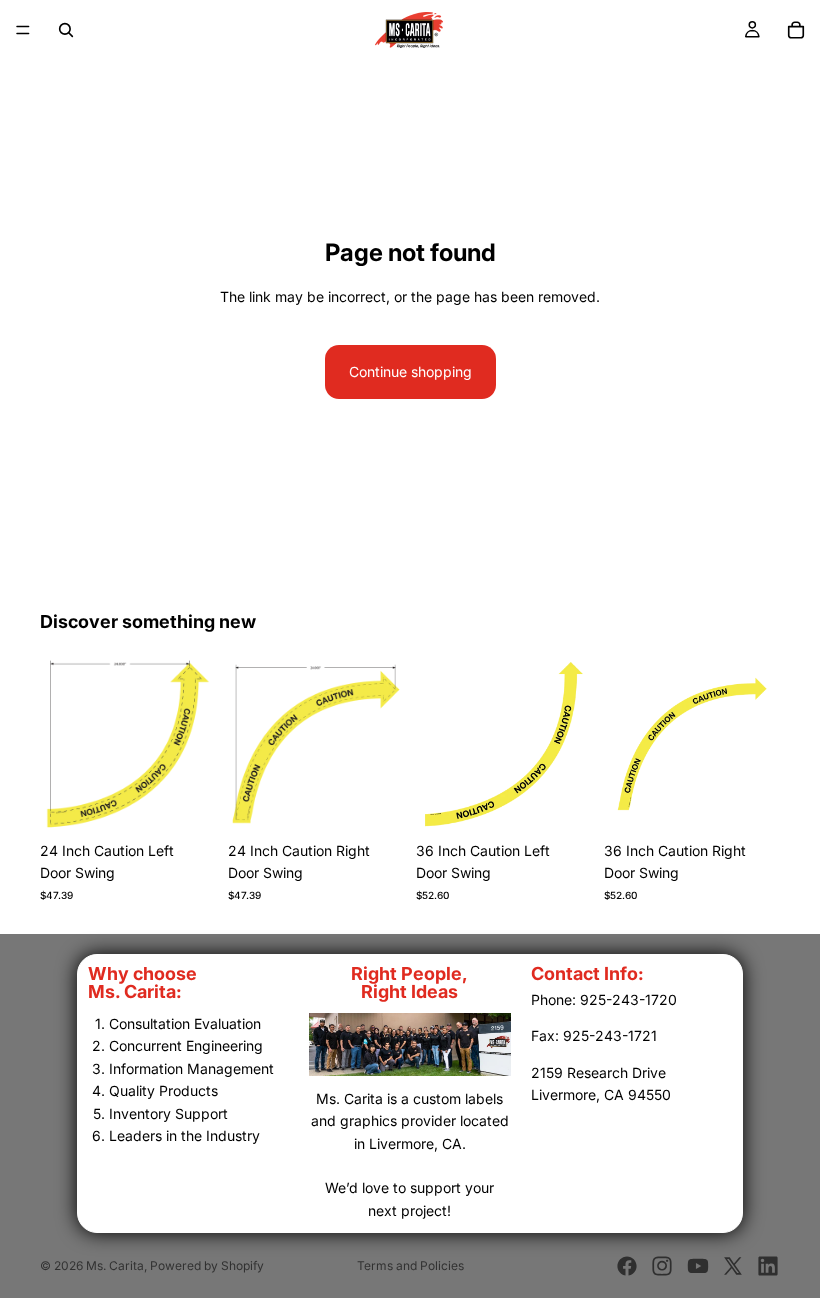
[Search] (66, 30)
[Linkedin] (768, 1266)
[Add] (185, 801)
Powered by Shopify (207, 1265)
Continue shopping (410, 371)
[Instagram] (662, 1266)
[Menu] (23, 30)
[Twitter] (733, 1266)
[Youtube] (698, 1266)
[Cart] (796, 30)
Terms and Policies (410, 1265)
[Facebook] (627, 1266)
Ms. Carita (115, 1265)
